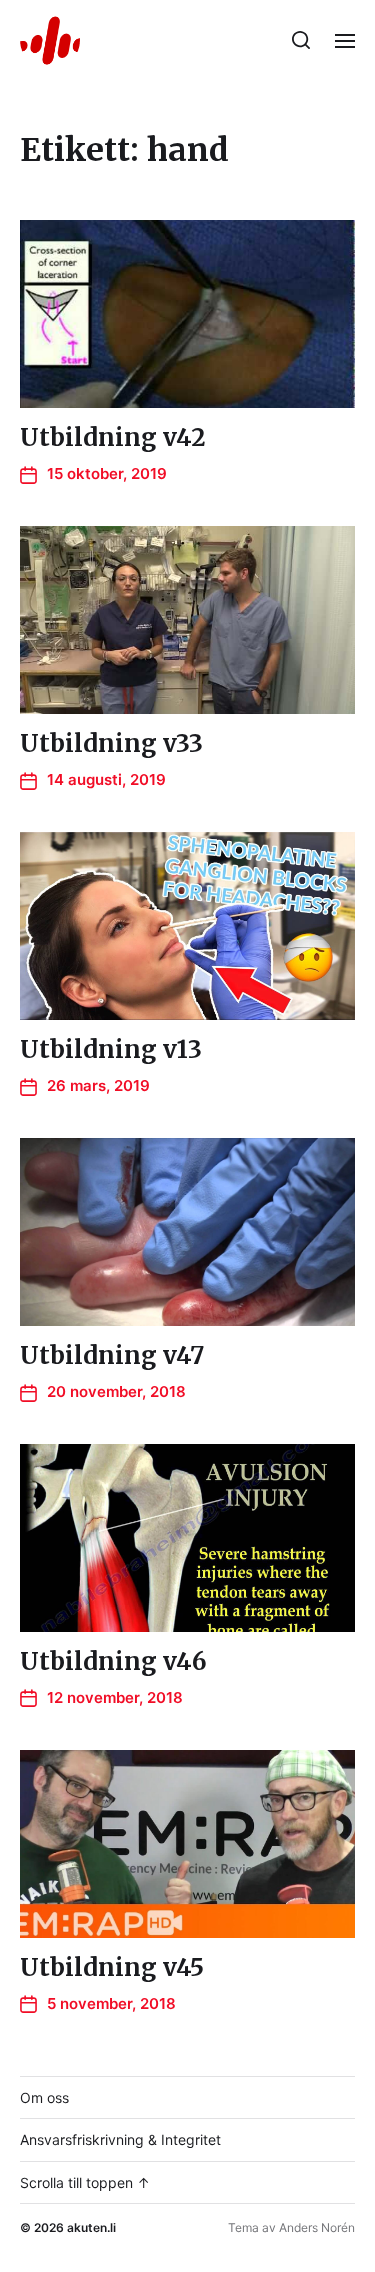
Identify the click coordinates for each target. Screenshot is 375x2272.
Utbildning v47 (112, 1355)
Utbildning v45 (112, 1967)
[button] (301, 40)
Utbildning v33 (111, 743)
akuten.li (91, 2227)
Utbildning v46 (113, 1661)
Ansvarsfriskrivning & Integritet (120, 2139)
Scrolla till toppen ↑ (85, 2182)
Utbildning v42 (113, 437)
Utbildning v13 (111, 1049)
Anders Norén (317, 2227)
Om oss (44, 2097)
